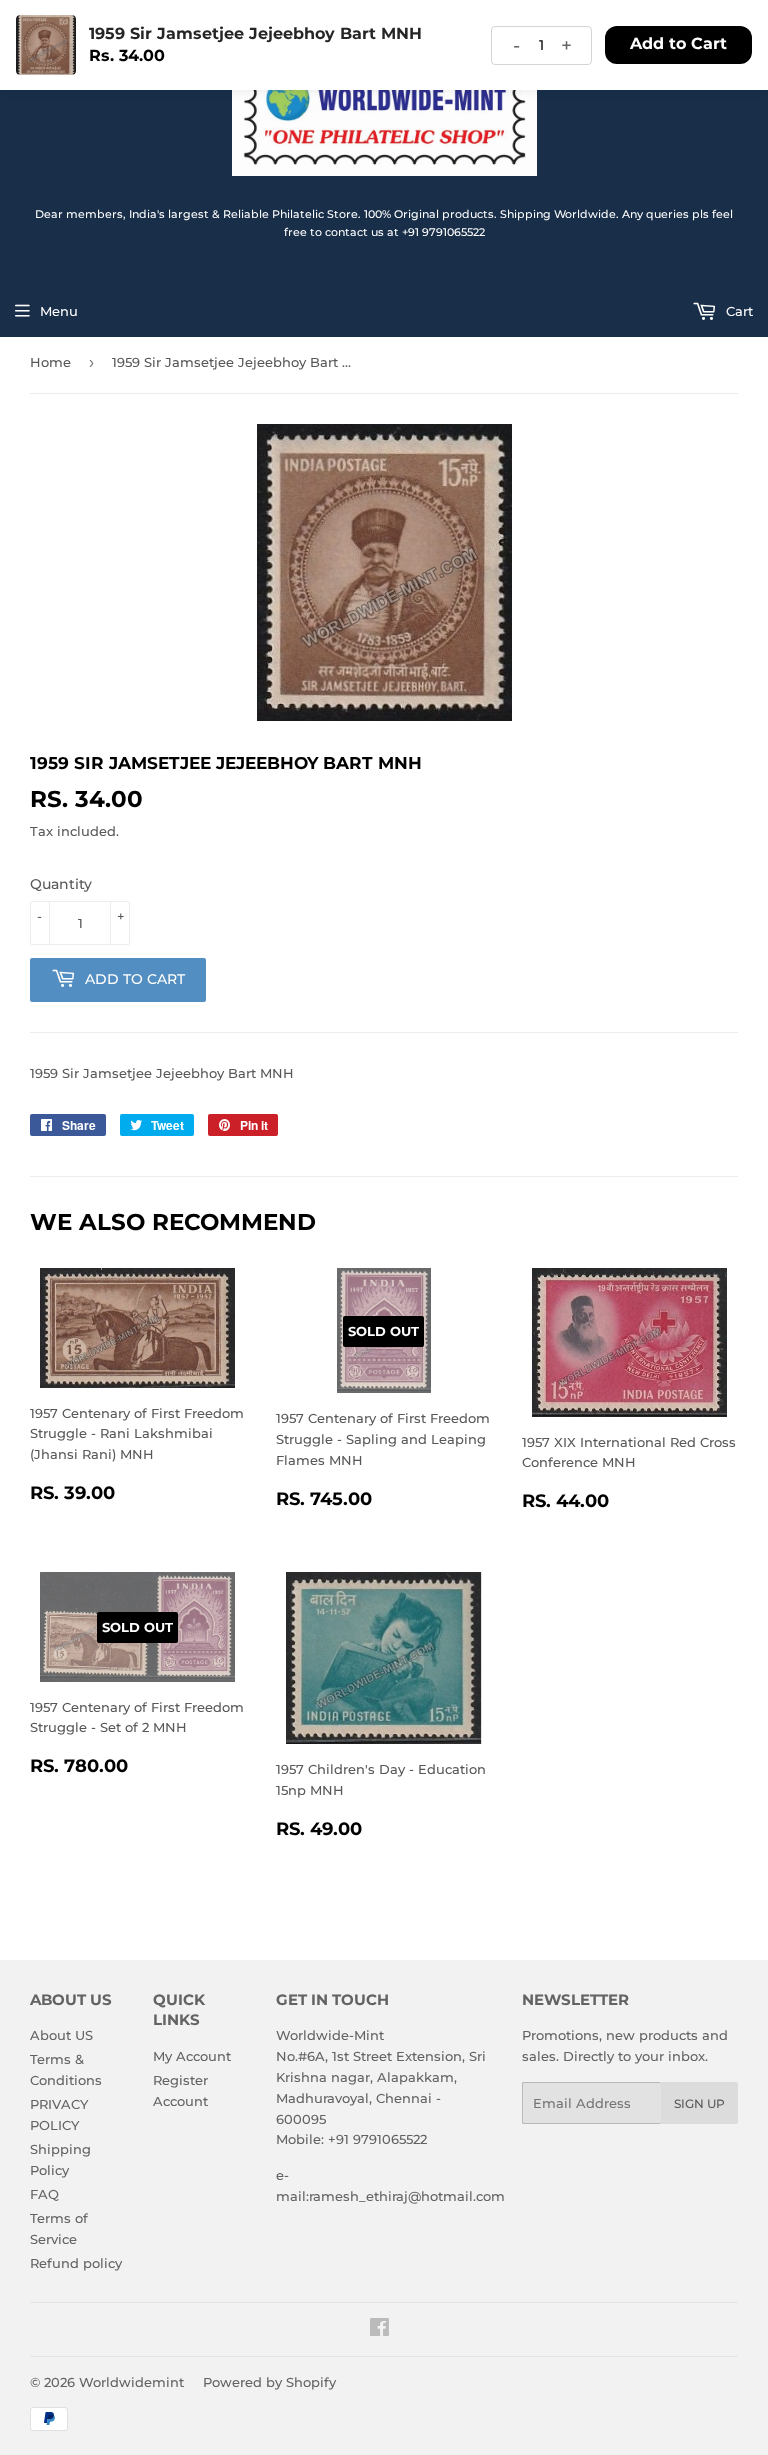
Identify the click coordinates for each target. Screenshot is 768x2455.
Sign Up (699, 2103)
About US (61, 2035)
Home (50, 362)
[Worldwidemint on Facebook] (379, 2330)
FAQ (44, 2194)
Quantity (61, 884)
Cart (737, 311)
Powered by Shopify (269, 2382)
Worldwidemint (131, 2382)
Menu (59, 311)
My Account (192, 2056)
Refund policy (76, 2263)
